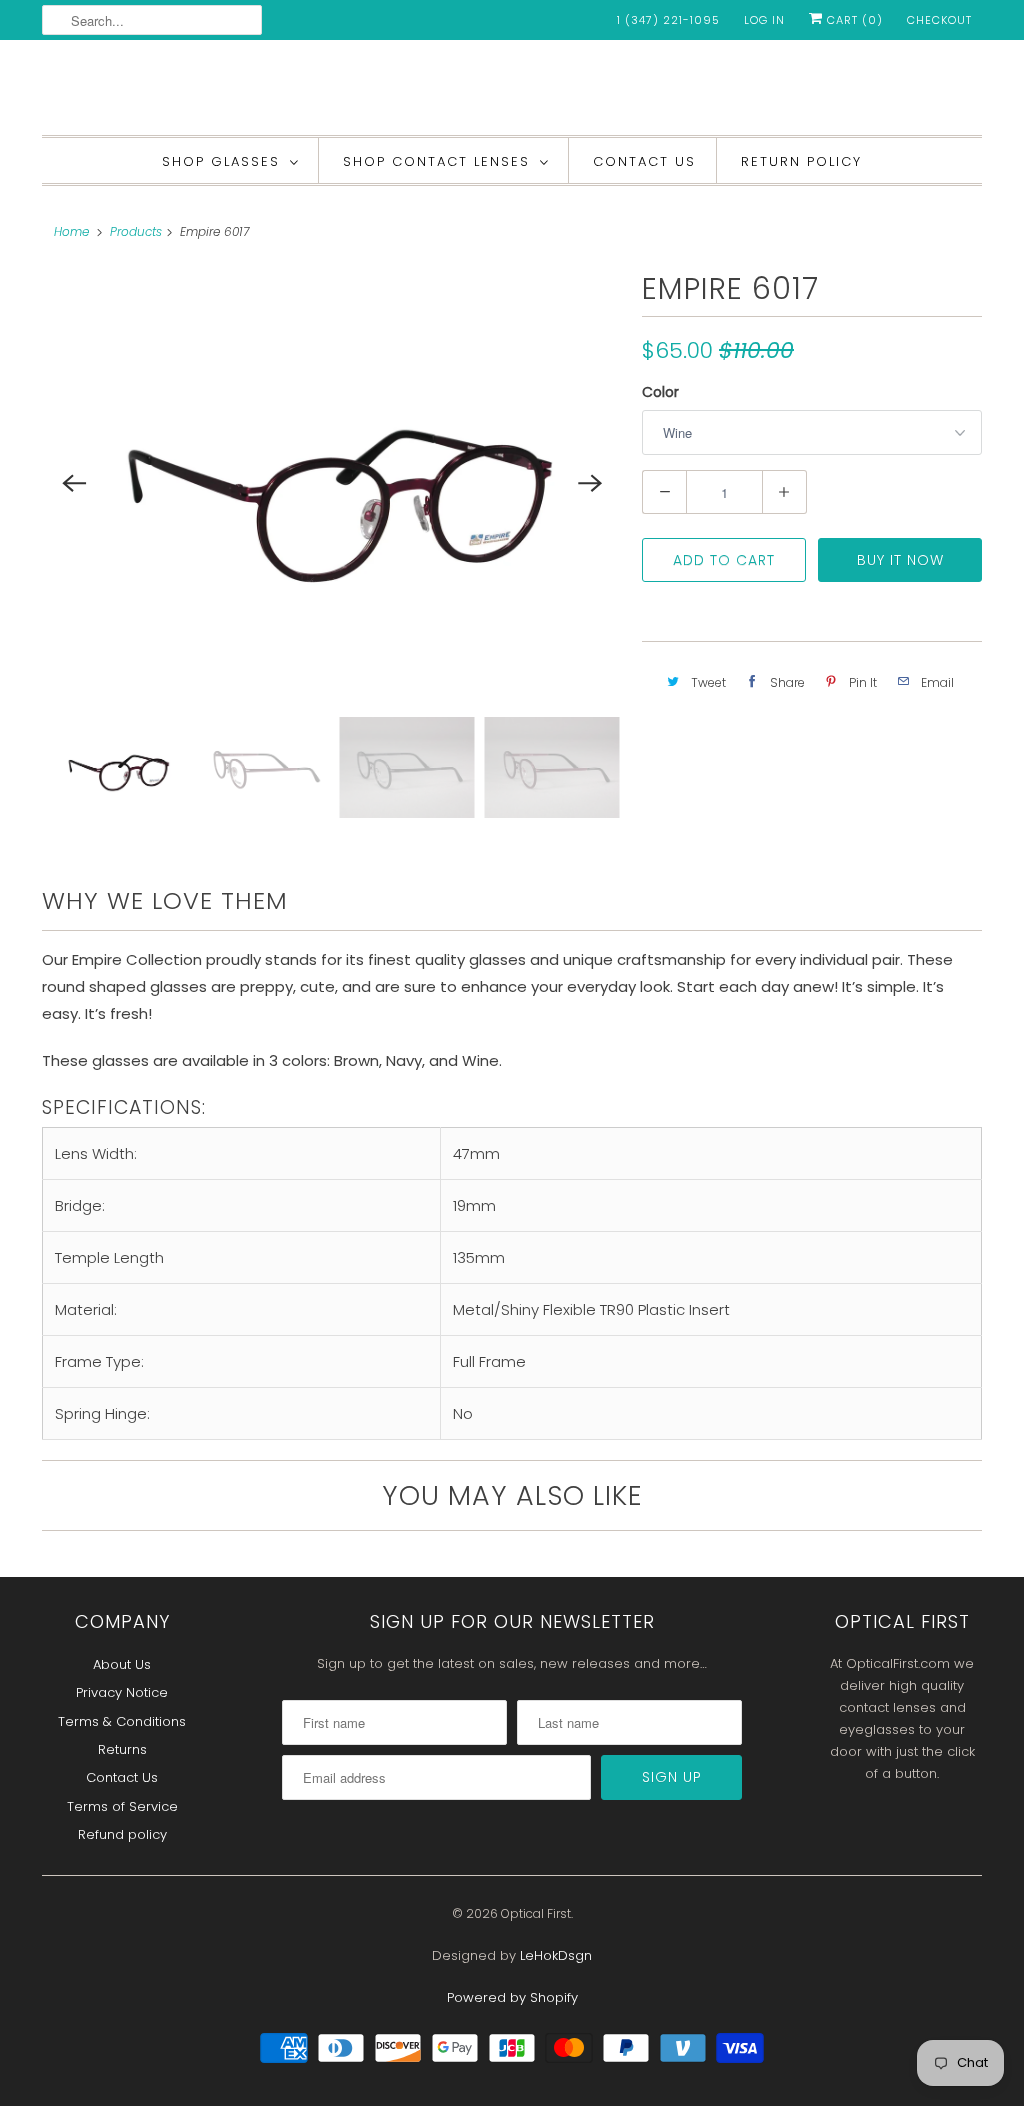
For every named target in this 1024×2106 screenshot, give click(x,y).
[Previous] (74, 483)
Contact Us (644, 161)
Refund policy (122, 1834)
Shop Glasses (221, 161)
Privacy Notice (122, 1692)
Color (660, 392)
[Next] (590, 483)
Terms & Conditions (122, 1721)
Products (136, 231)
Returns (122, 1749)
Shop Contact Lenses (436, 161)
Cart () (853, 20)
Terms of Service (122, 1806)
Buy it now (900, 560)
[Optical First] (512, 92)
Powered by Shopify (512, 1997)
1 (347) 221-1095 (668, 20)
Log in (764, 20)
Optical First (536, 1913)
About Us (122, 1664)
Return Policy (801, 161)
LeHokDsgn (556, 1955)
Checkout (939, 20)
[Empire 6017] (332, 483)
